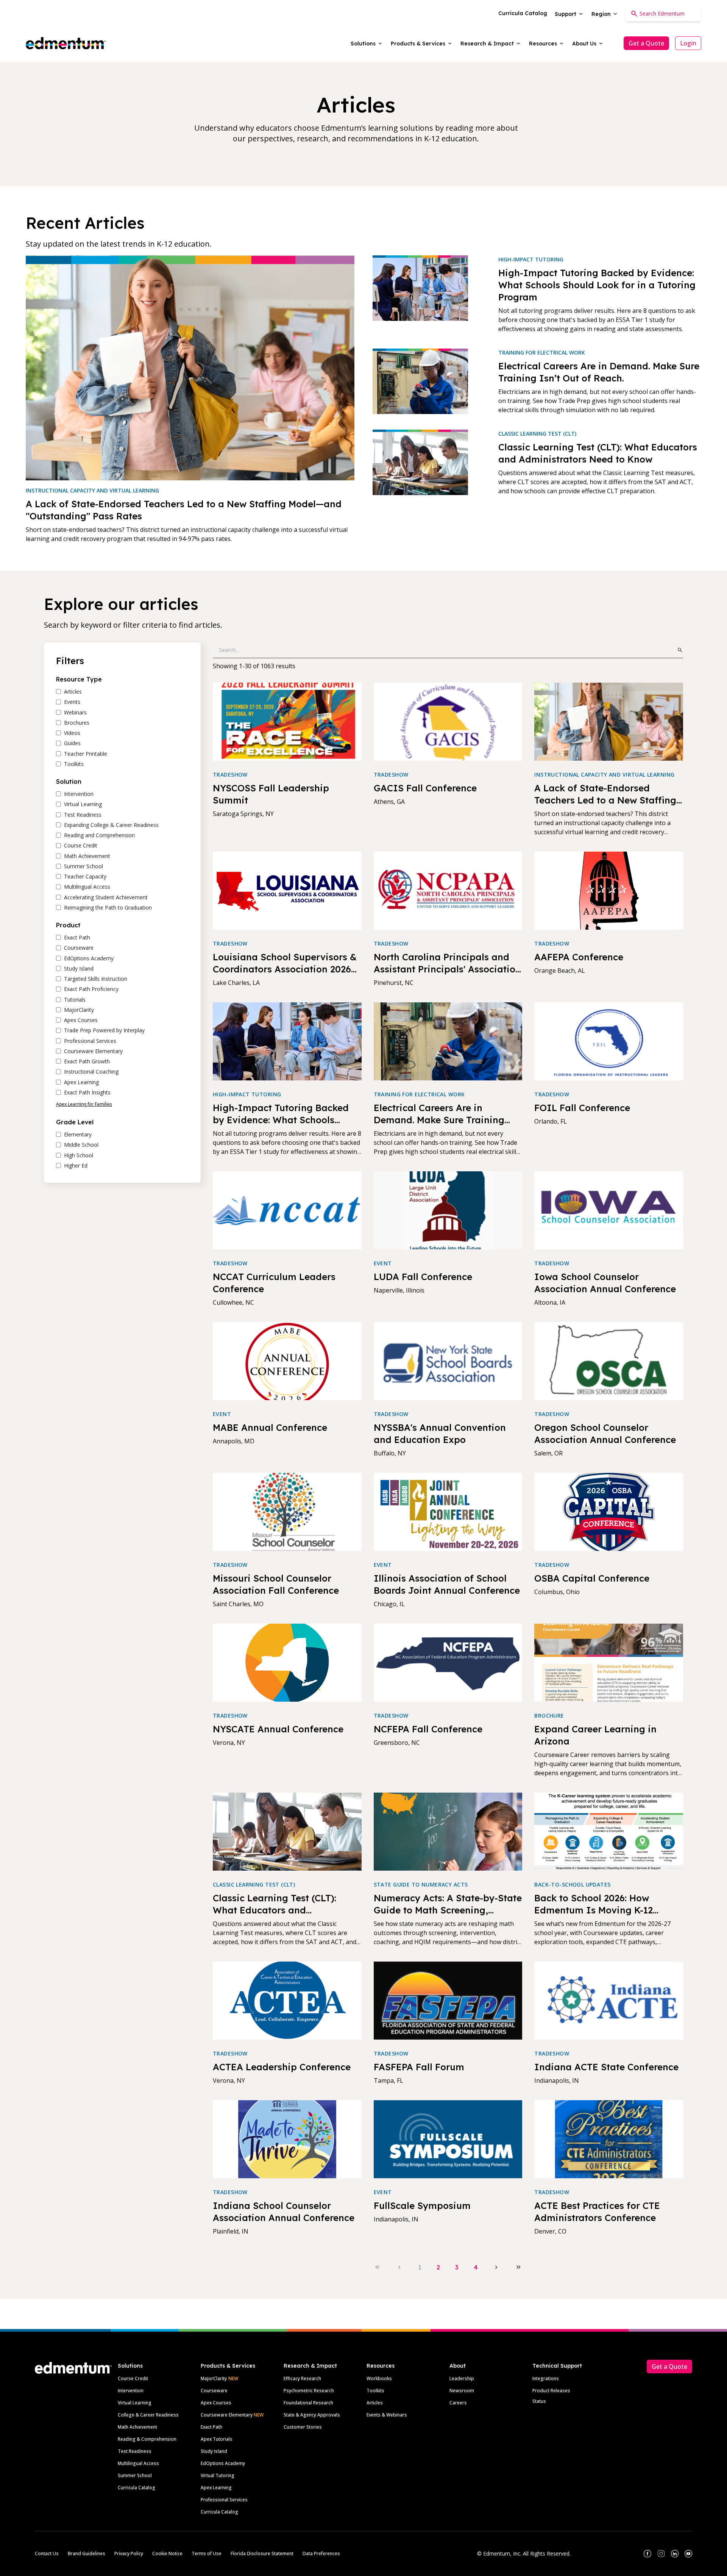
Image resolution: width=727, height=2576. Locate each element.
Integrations (546, 2378)
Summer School (135, 2475)
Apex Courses (216, 2403)
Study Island (214, 2451)
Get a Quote (646, 43)
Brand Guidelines (87, 2553)
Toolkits (375, 2391)
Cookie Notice (167, 2553)
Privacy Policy (129, 2553)
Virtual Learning (135, 2403)
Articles (375, 2403)
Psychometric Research (309, 2391)
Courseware (214, 2391)
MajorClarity (214, 2378)
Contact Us (47, 2553)
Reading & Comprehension (147, 2439)
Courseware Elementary (232, 2415)
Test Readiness (135, 2451)
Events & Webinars (387, 2415)
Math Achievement (137, 2427)
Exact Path (211, 2427)
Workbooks (379, 2378)
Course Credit (133, 2378)
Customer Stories (303, 2427)
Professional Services (224, 2500)
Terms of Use (207, 2553)
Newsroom (462, 2391)
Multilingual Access (138, 2463)
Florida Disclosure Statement (262, 2553)
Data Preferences (321, 2553)
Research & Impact (310, 2366)
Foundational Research (308, 2403)
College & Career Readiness (148, 2415)
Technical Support (557, 2366)
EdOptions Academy (223, 2463)
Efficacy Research (302, 2378)
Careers (458, 2403)
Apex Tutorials (217, 2439)
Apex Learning (216, 2488)
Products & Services (228, 2366)
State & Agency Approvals (312, 2415)
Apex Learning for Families (84, 1104)
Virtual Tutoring (218, 2475)
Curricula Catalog (137, 2488)
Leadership (462, 2378)
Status (539, 2401)
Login (688, 43)
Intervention (131, 2391)
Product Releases (551, 2391)
